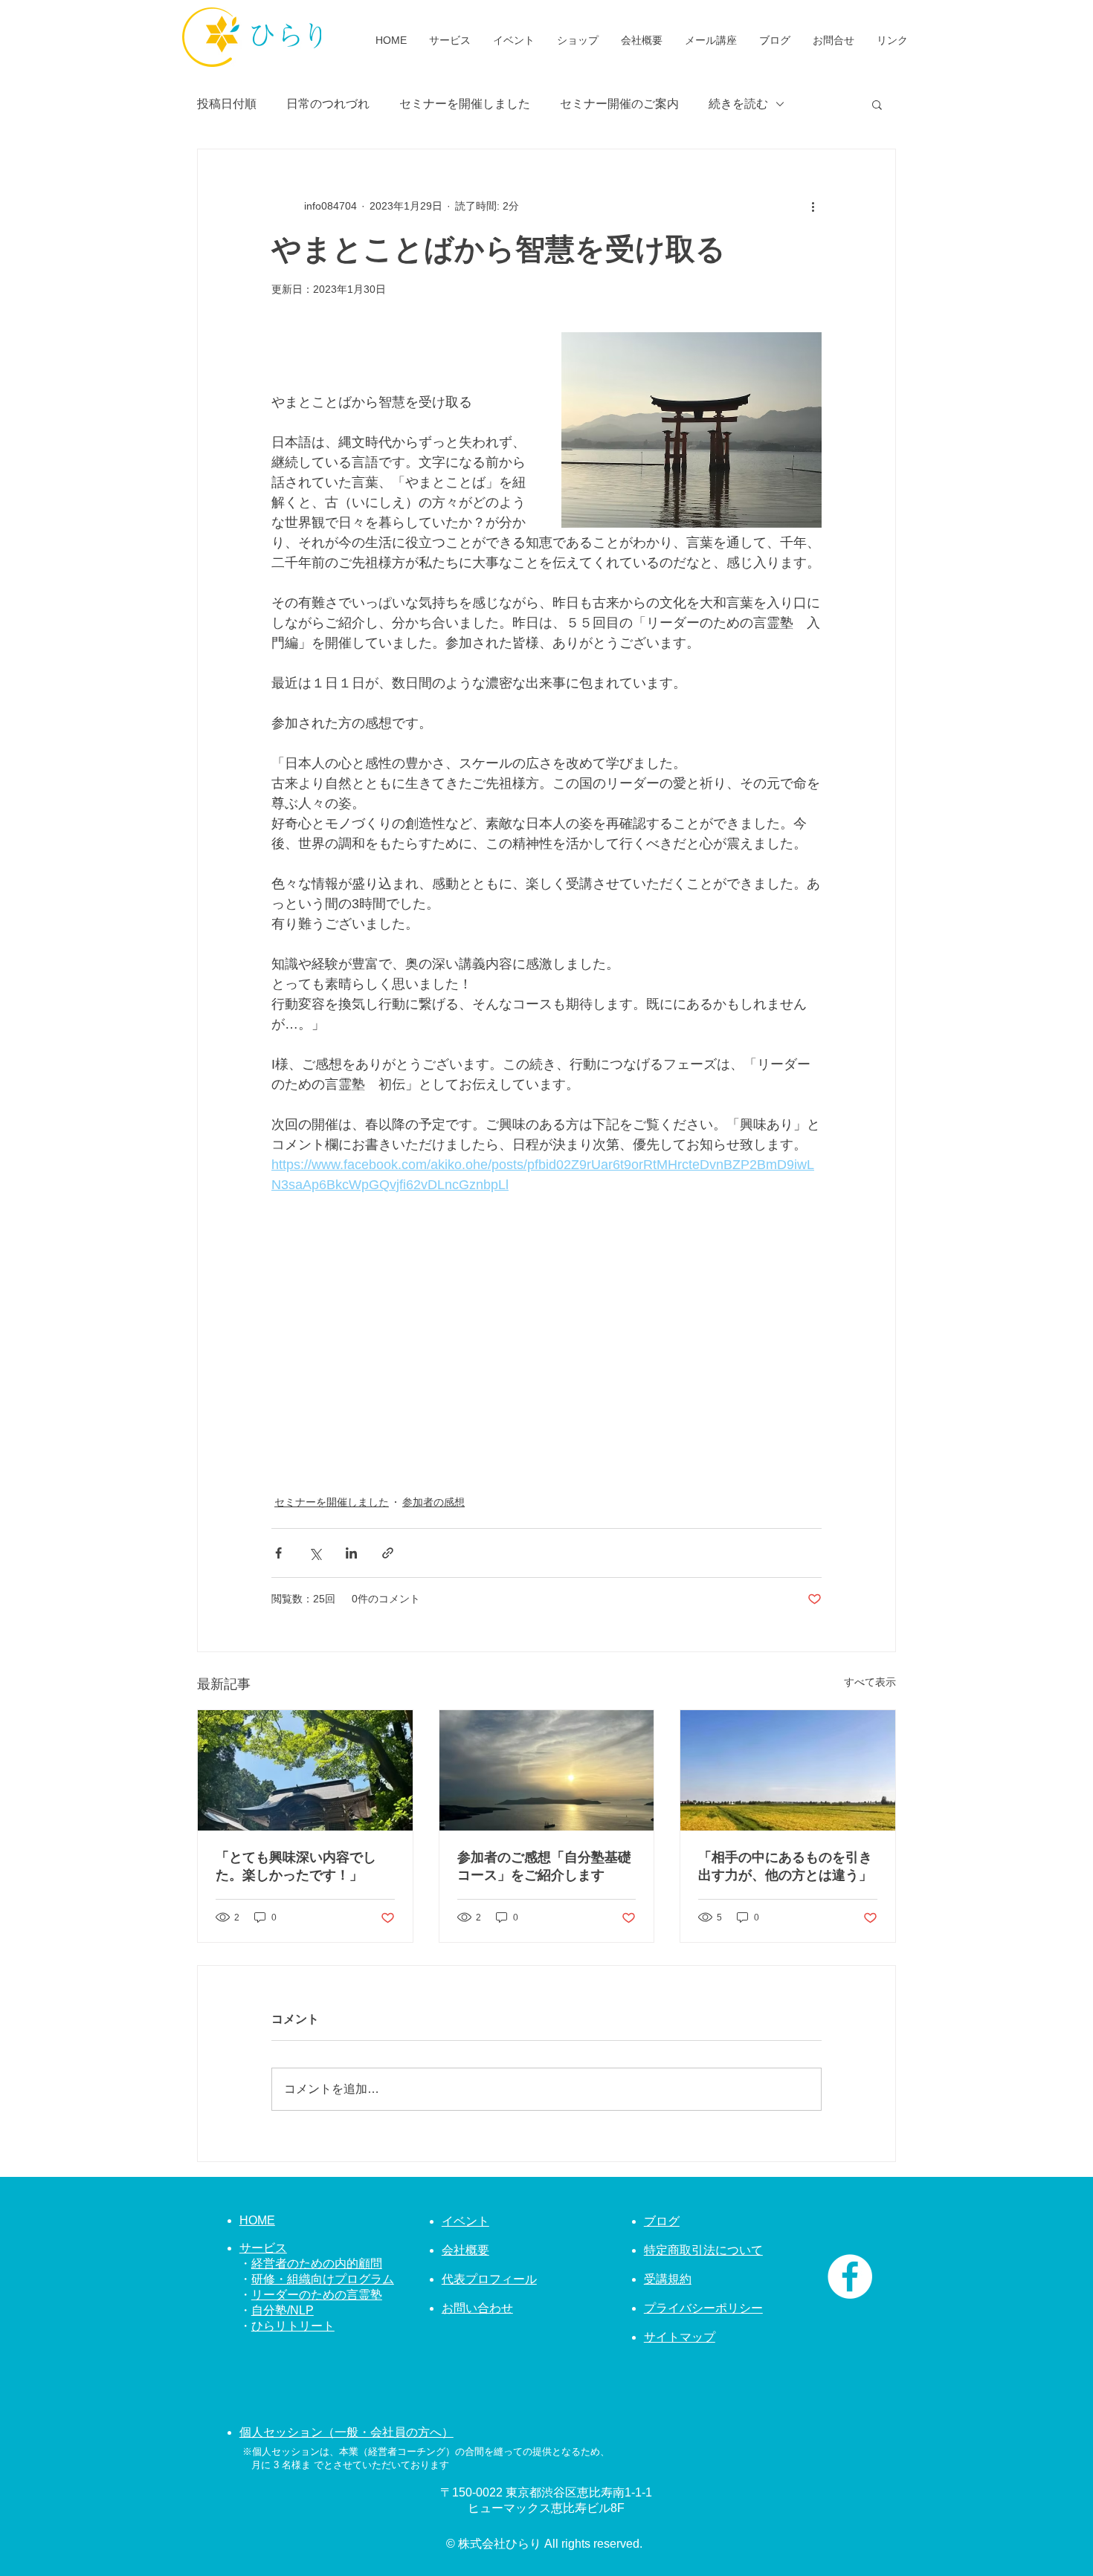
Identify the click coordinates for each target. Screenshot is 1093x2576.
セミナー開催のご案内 (619, 104)
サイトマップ (680, 2337)
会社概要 (465, 2250)
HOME (257, 2220)
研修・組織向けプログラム (323, 2279)
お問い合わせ (477, 2308)
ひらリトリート (293, 2326)
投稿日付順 (227, 104)
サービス (263, 2248)
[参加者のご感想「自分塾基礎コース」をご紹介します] (547, 1770)
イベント (465, 2221)
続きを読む (738, 104)
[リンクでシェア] (388, 1553)
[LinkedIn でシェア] (351, 1553)
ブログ (662, 2221)
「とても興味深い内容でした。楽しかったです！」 (296, 1866)
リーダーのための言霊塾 (317, 2295)
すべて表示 (870, 1682)
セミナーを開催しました (465, 104)
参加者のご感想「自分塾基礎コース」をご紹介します (544, 1866)
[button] (877, 104)
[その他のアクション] (813, 206)
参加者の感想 (433, 1502)
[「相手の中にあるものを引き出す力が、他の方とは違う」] (788, 1770)
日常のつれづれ (328, 104)
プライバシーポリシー (703, 2308)
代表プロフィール (489, 2279)
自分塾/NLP (283, 2310)
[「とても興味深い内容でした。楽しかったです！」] (305, 1770)
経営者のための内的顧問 (317, 2263)
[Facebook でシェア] (278, 1553)
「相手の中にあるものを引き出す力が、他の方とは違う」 (785, 1866)
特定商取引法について (703, 2250)
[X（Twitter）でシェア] (315, 1553)
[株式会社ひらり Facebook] (850, 2276)
